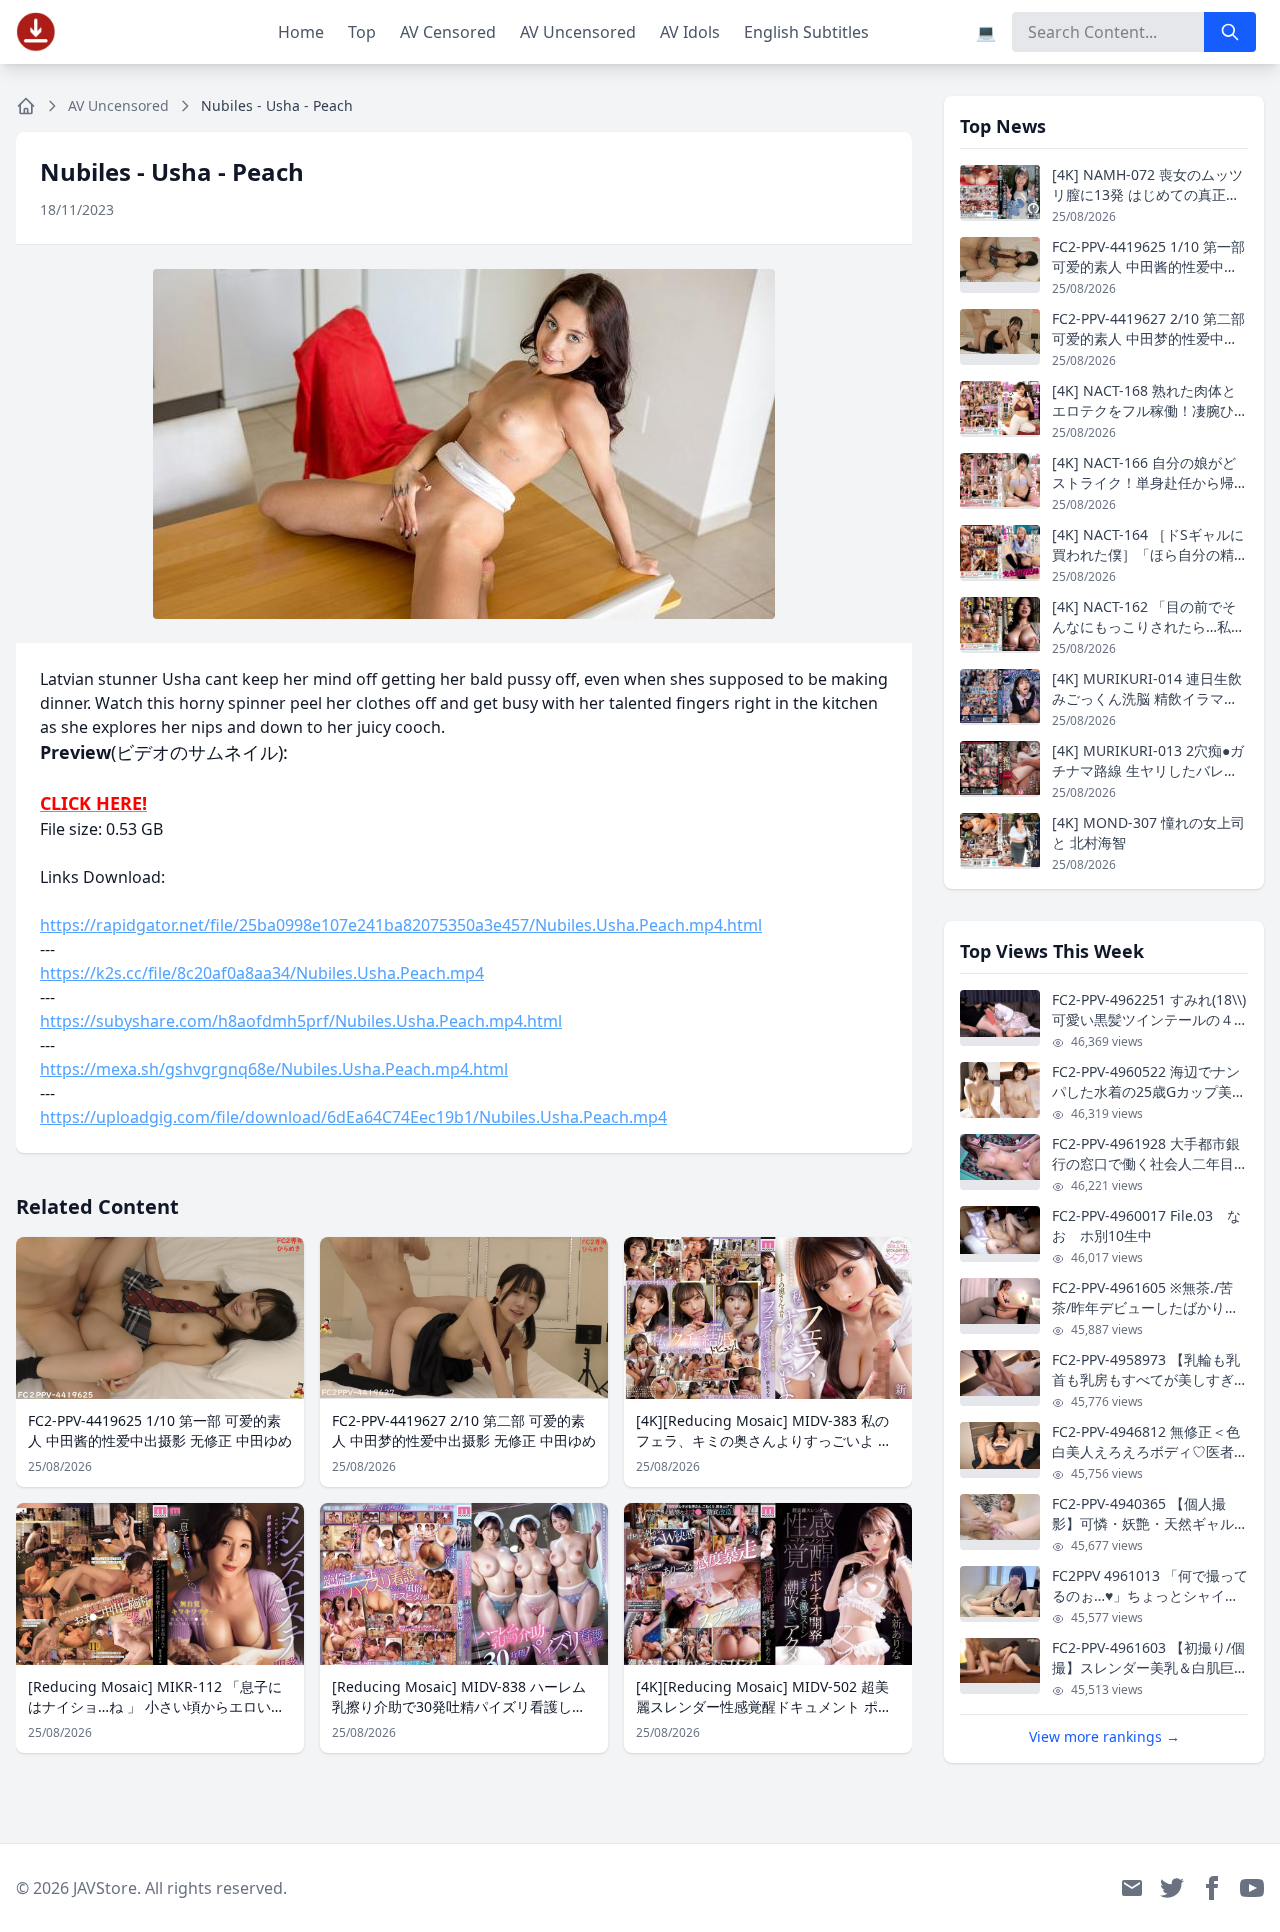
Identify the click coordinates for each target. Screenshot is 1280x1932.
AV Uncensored (578, 32)
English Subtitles (806, 32)
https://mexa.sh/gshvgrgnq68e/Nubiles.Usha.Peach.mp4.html (274, 1069)
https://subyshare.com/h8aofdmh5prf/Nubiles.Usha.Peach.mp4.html (301, 1021)
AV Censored (448, 32)
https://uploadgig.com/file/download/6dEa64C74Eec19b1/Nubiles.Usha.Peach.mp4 (353, 1117)
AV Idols (690, 32)
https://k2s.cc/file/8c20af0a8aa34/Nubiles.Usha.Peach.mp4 (262, 973)
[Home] (26, 106)
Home (301, 32)
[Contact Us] (1132, 1888)
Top (362, 32)
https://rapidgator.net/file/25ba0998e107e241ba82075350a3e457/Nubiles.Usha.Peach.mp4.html (401, 925)
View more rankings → (1104, 1736)
